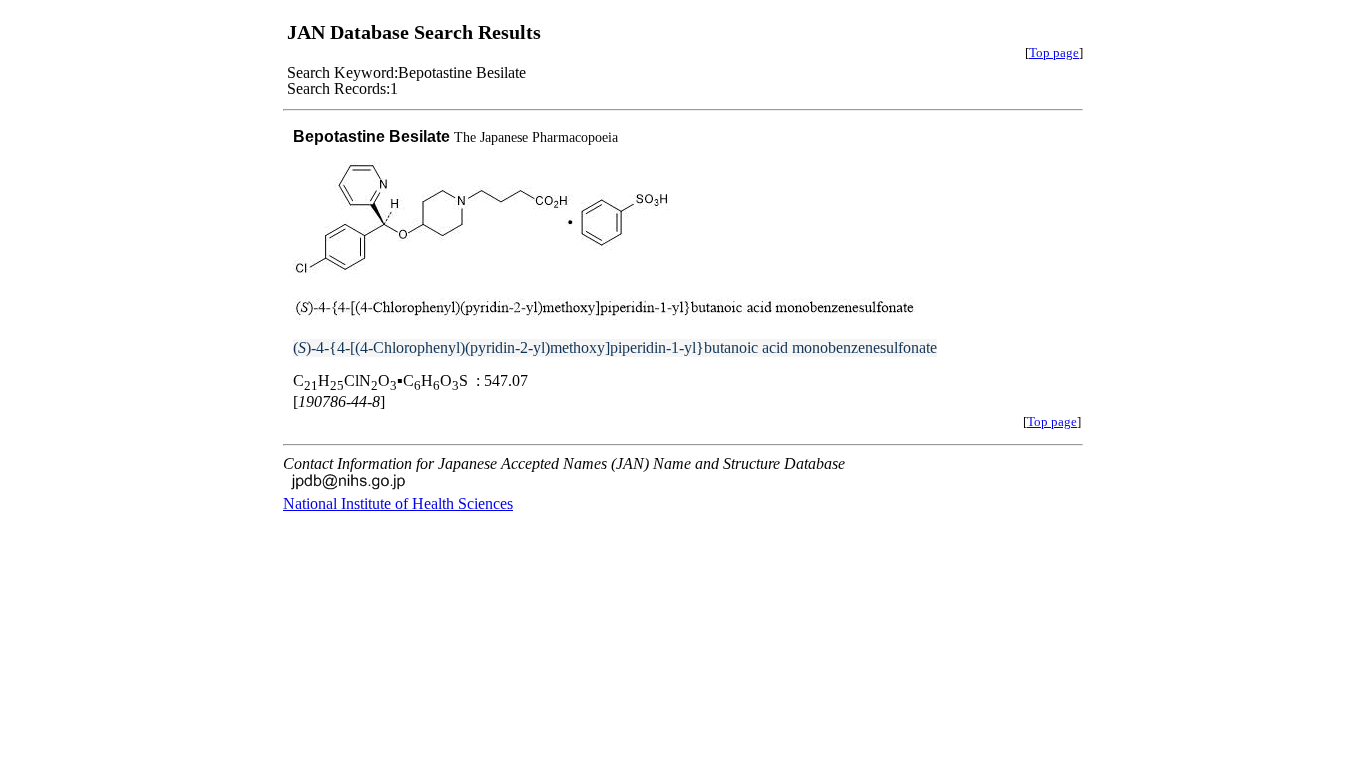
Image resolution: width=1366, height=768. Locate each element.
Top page (1054, 52)
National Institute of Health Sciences (398, 503)
